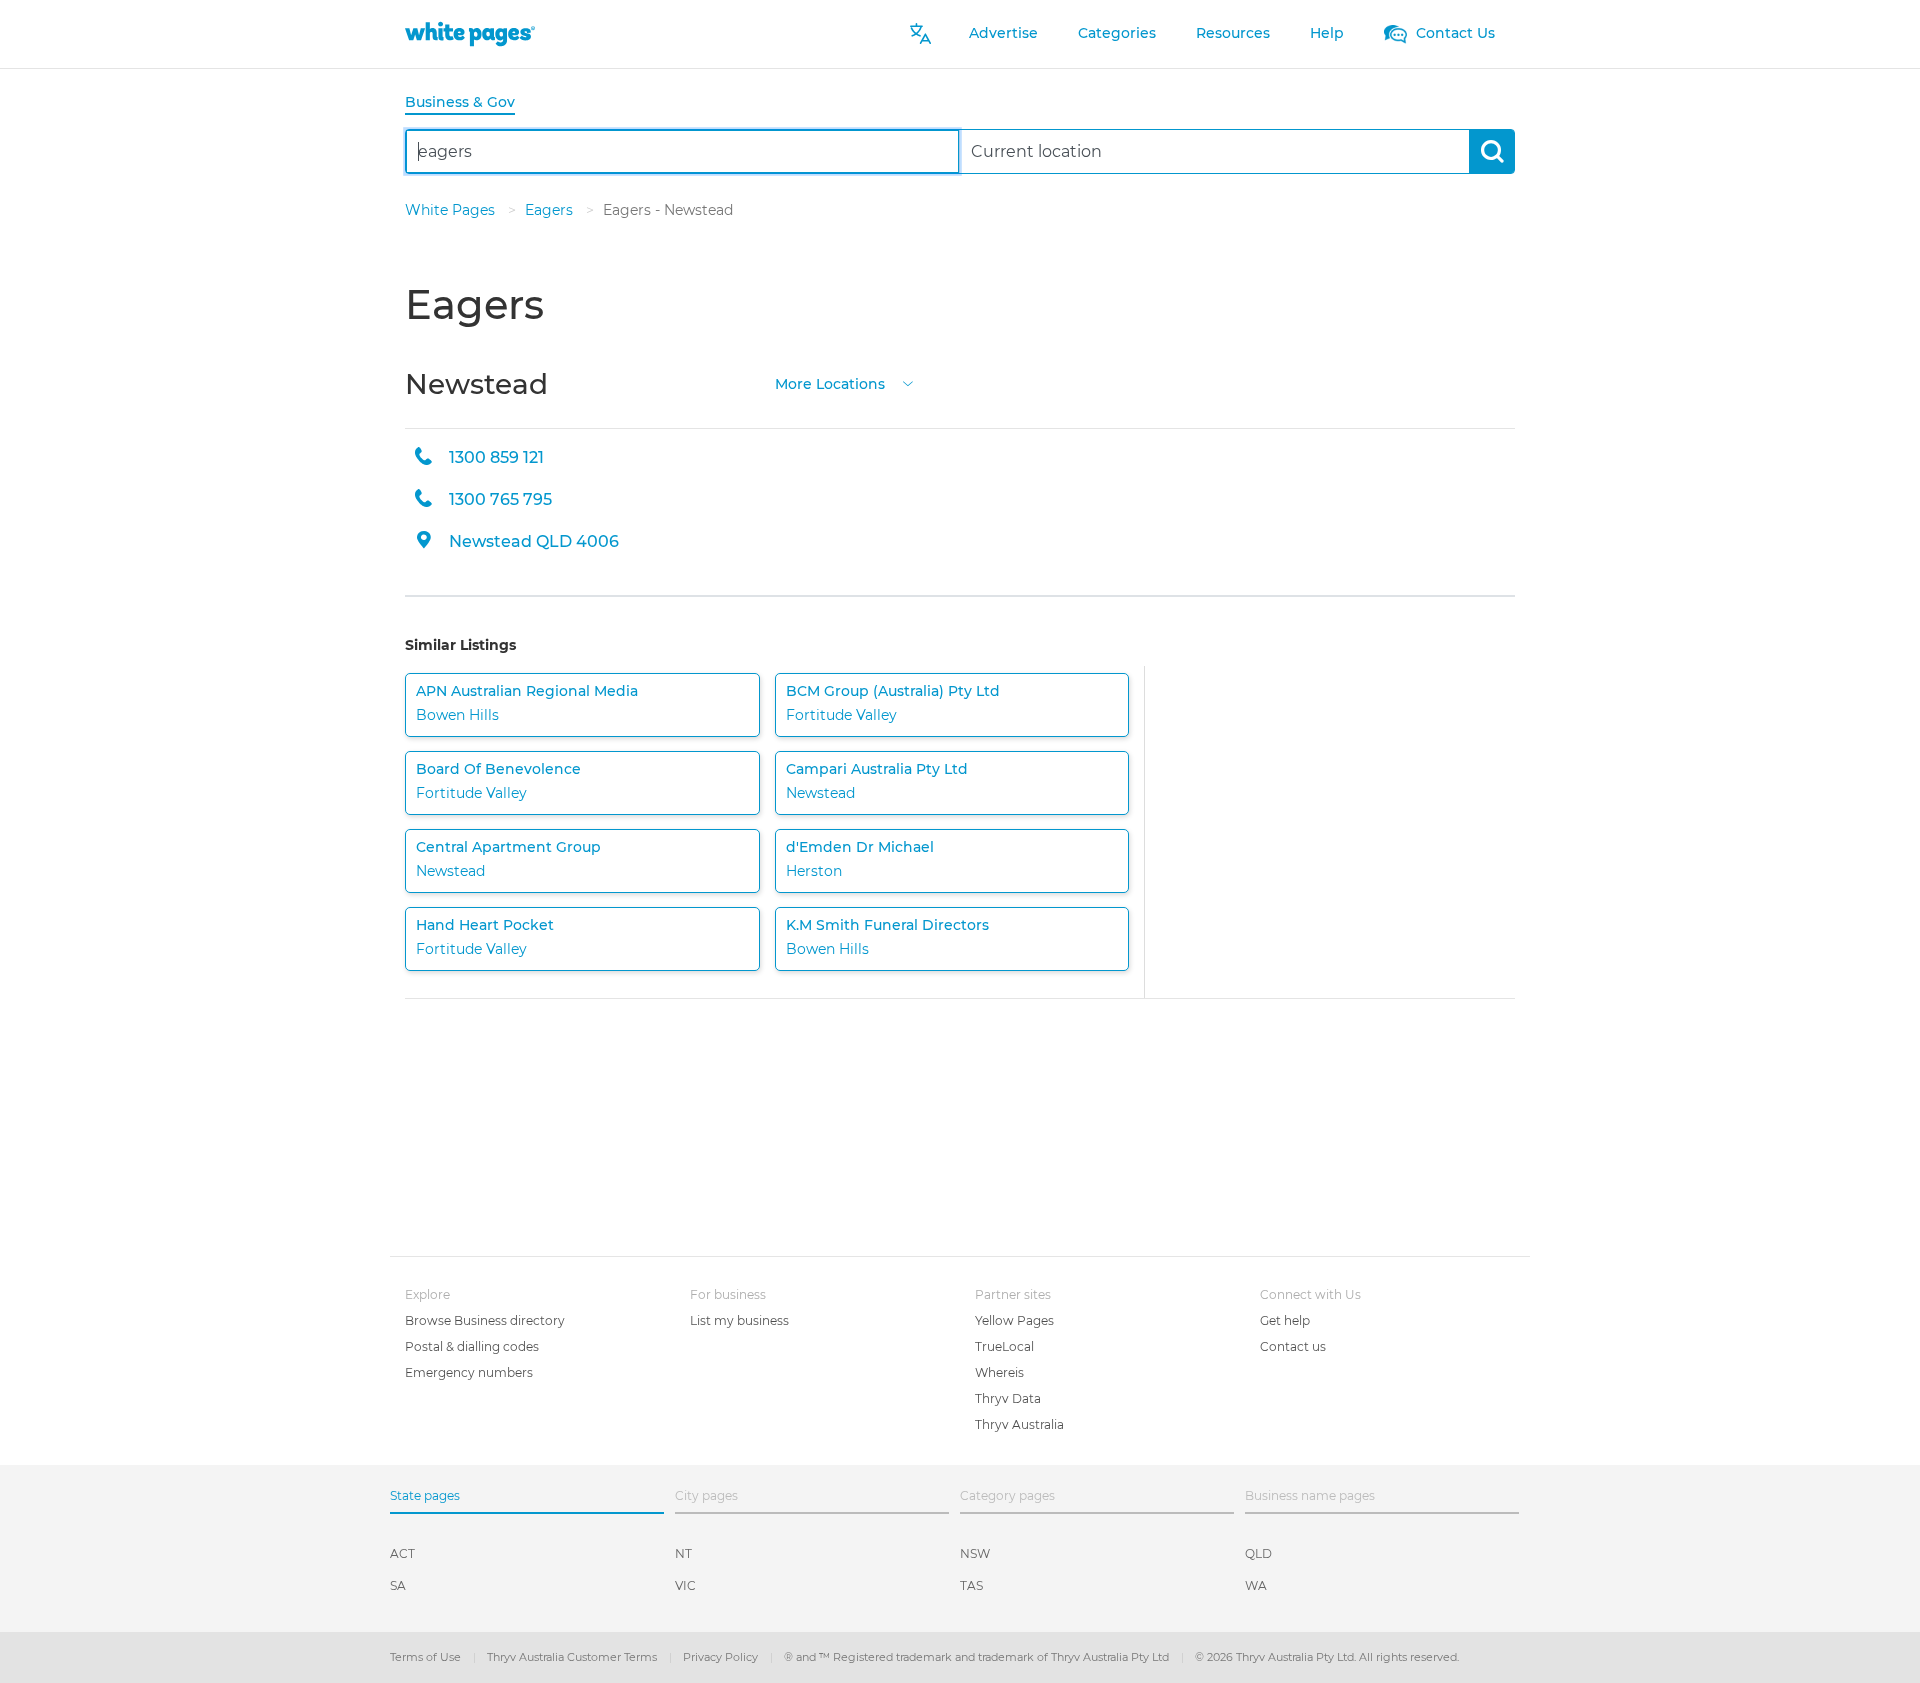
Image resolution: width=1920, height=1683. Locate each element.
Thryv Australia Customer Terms (573, 1657)
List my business (739, 1320)
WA (1256, 1585)
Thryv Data (1008, 1398)
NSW (975, 1553)
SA (398, 1585)
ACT (402, 1553)
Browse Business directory (485, 1320)
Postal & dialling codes (472, 1346)
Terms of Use (427, 1657)
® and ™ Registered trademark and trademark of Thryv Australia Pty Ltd (978, 1657)
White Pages (452, 210)
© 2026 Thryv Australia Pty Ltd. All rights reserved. (1327, 1657)
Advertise (1003, 33)
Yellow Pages (1014, 1320)
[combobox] (682, 151)
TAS (971, 1585)
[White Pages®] (470, 33)
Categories (1117, 33)
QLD (1258, 1553)
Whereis (999, 1372)
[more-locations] (908, 382)
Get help (1285, 1320)
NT (683, 1553)
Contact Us (1453, 33)
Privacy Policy (722, 1657)
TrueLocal (1004, 1346)
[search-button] (1491, 151)
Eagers (551, 210)
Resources (1233, 33)
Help (1327, 33)
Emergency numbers (469, 1372)
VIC (685, 1585)
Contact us (1293, 1346)
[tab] (468, 103)
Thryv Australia (1019, 1424)
